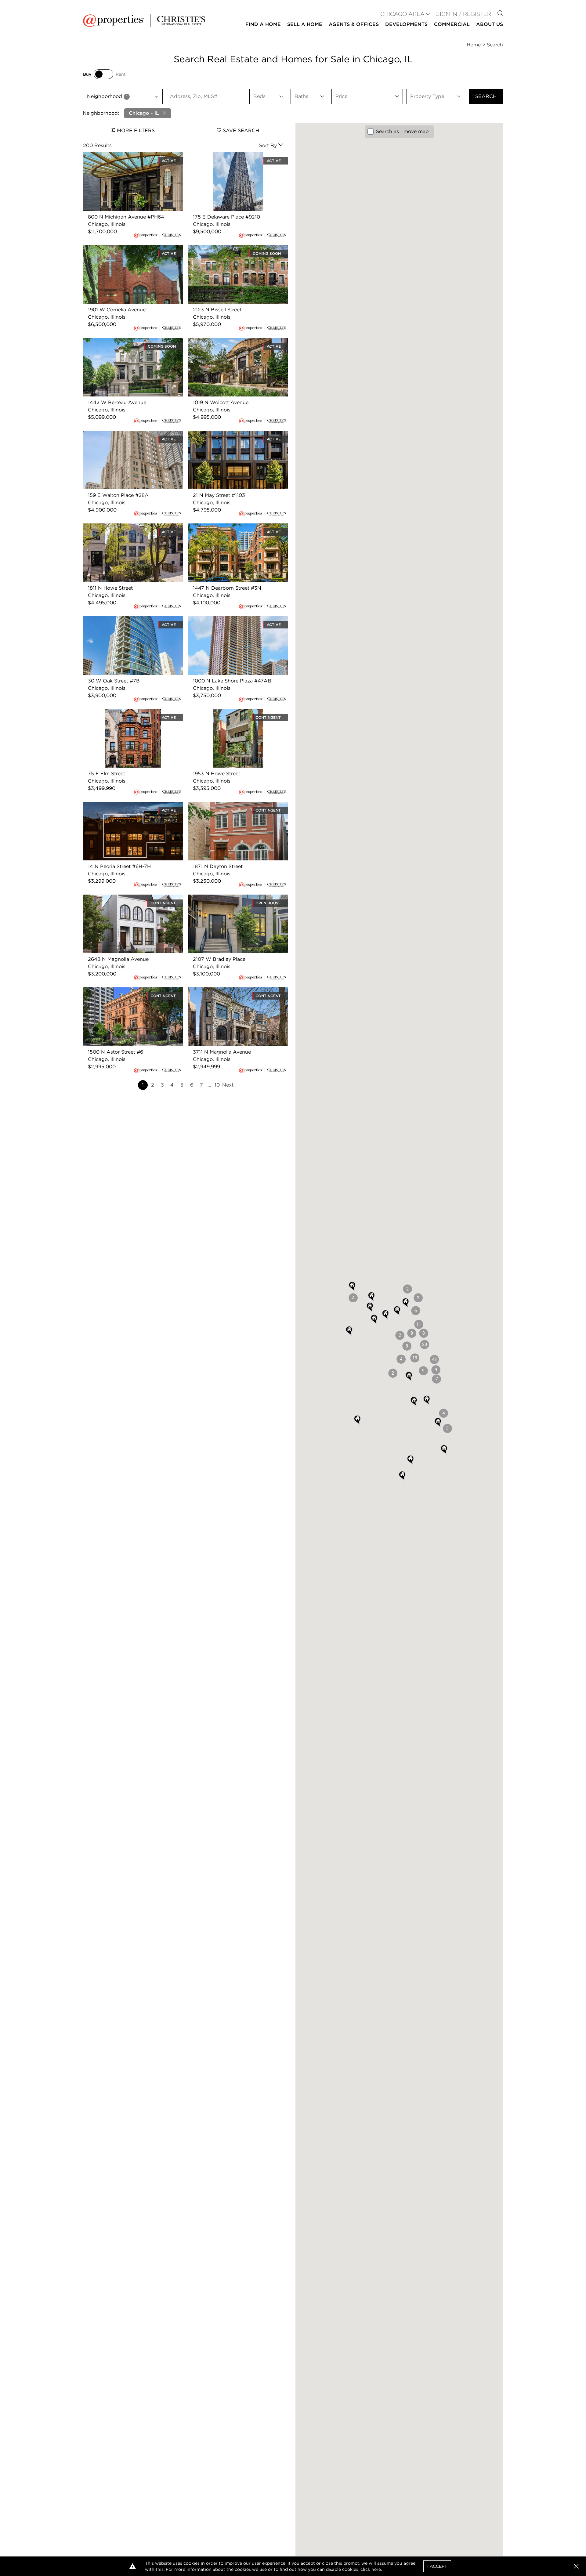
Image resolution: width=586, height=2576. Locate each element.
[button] (434, 1359)
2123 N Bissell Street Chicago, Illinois (232, 249)
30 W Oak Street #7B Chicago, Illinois (128, 620)
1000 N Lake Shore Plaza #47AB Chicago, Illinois (227, 623)
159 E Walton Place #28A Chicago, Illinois (133, 434)
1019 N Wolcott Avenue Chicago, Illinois (235, 341)
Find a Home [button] (263, 24)
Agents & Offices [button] (354, 24)
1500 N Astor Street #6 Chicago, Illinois (130, 991)
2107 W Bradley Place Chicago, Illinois (234, 898)
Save (240, 130)
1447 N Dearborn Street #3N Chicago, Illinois (233, 531)
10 (217, 1085)
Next (228, 1085)
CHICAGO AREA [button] (402, 14)
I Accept (437, 2566)
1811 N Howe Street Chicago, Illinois (125, 527)
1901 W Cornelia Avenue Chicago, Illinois (131, 249)
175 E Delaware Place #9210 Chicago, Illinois (233, 159)
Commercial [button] (452, 24)
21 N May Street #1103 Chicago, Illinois (234, 434)
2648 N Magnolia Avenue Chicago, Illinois (133, 898)
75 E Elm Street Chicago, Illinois (121, 713)
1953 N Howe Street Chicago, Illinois (231, 713)
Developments (406, 24)
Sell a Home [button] (305, 24)
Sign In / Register (464, 14)
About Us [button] (490, 24)
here (376, 2569)
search (486, 96)
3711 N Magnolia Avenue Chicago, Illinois (237, 991)
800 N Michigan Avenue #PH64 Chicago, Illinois (132, 159)
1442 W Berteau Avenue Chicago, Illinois (132, 341)
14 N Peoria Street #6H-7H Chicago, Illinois (126, 809)
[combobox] (123, 96)
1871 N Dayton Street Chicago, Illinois (232, 805)
